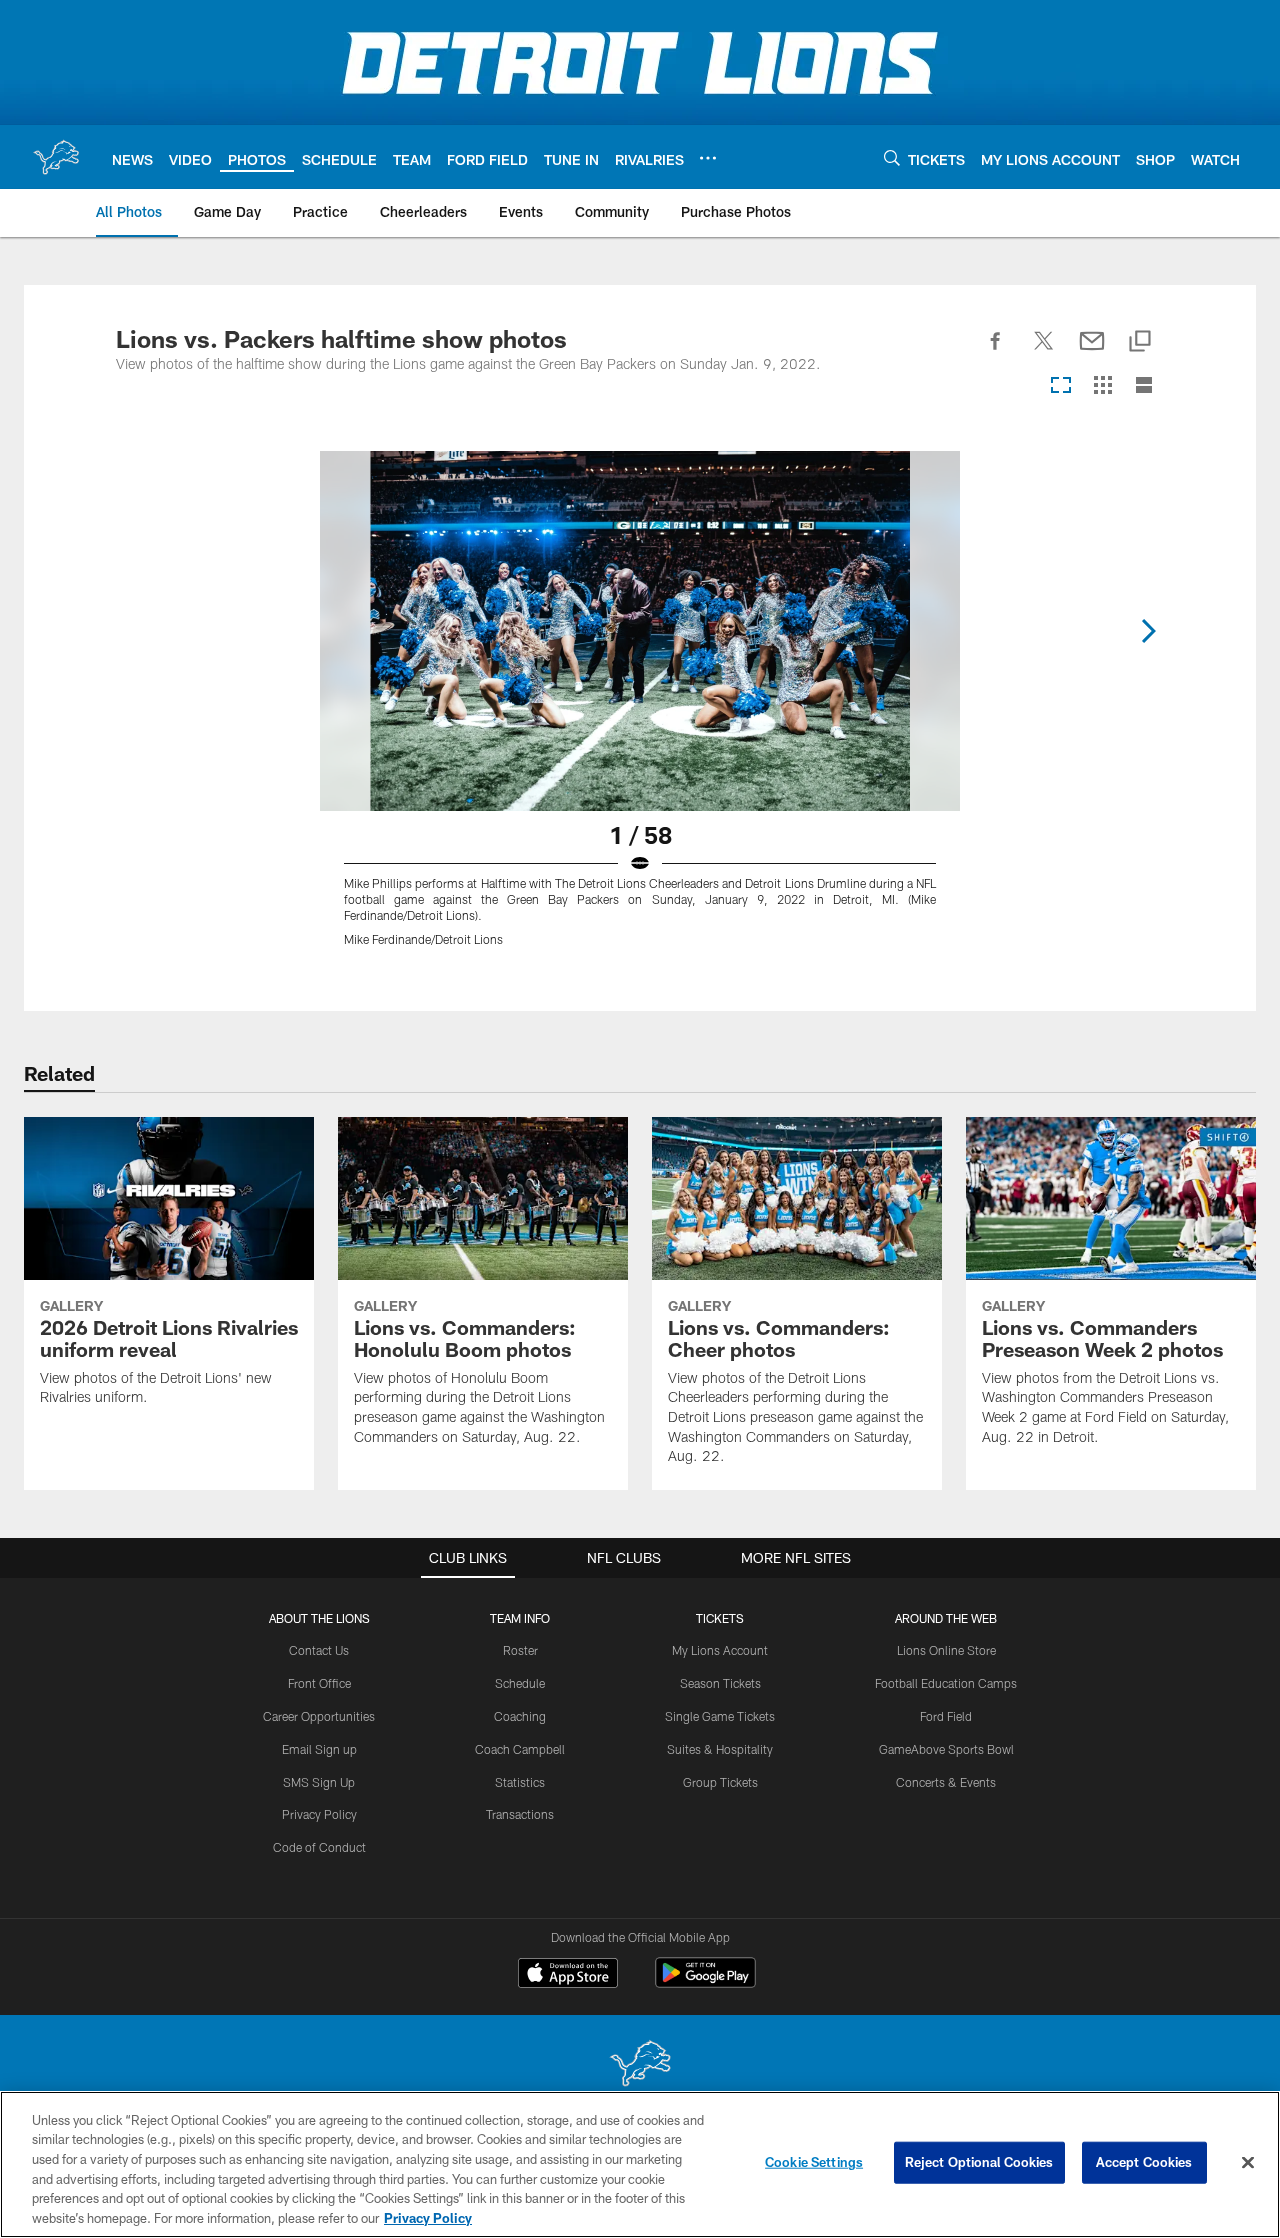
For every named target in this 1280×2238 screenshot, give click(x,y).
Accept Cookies (1144, 2162)
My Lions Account (720, 1650)
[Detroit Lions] (640, 2065)
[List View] (1144, 386)
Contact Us (319, 1650)
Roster (520, 1650)
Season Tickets (720, 1683)
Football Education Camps (946, 1683)
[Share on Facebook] (996, 352)
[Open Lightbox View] (640, 711)
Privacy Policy (319, 1814)
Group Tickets (720, 1782)
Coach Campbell (520, 1749)
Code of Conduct (319, 1847)
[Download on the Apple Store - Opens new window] (568, 1975)
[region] (640, 2164)
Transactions (520, 1814)
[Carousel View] (1061, 386)
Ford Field (946, 1716)
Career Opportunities (319, 1716)
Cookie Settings (814, 2162)
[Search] (892, 157)
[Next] (1148, 631)
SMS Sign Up (319, 1782)
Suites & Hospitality (720, 1749)
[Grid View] (1102, 386)
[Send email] (1092, 352)
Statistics (520, 1782)
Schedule (520, 1683)
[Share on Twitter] (1044, 352)
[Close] (1248, 2163)
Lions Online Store (946, 1650)
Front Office (319, 1683)
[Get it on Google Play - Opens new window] (705, 1982)
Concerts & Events (946, 1782)
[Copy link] (1140, 342)
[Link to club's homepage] (56, 157)
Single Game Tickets (720, 1716)
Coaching (520, 1716)
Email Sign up (319, 1749)
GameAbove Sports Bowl (946, 1749)
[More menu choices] (708, 158)
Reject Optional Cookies (979, 2162)
